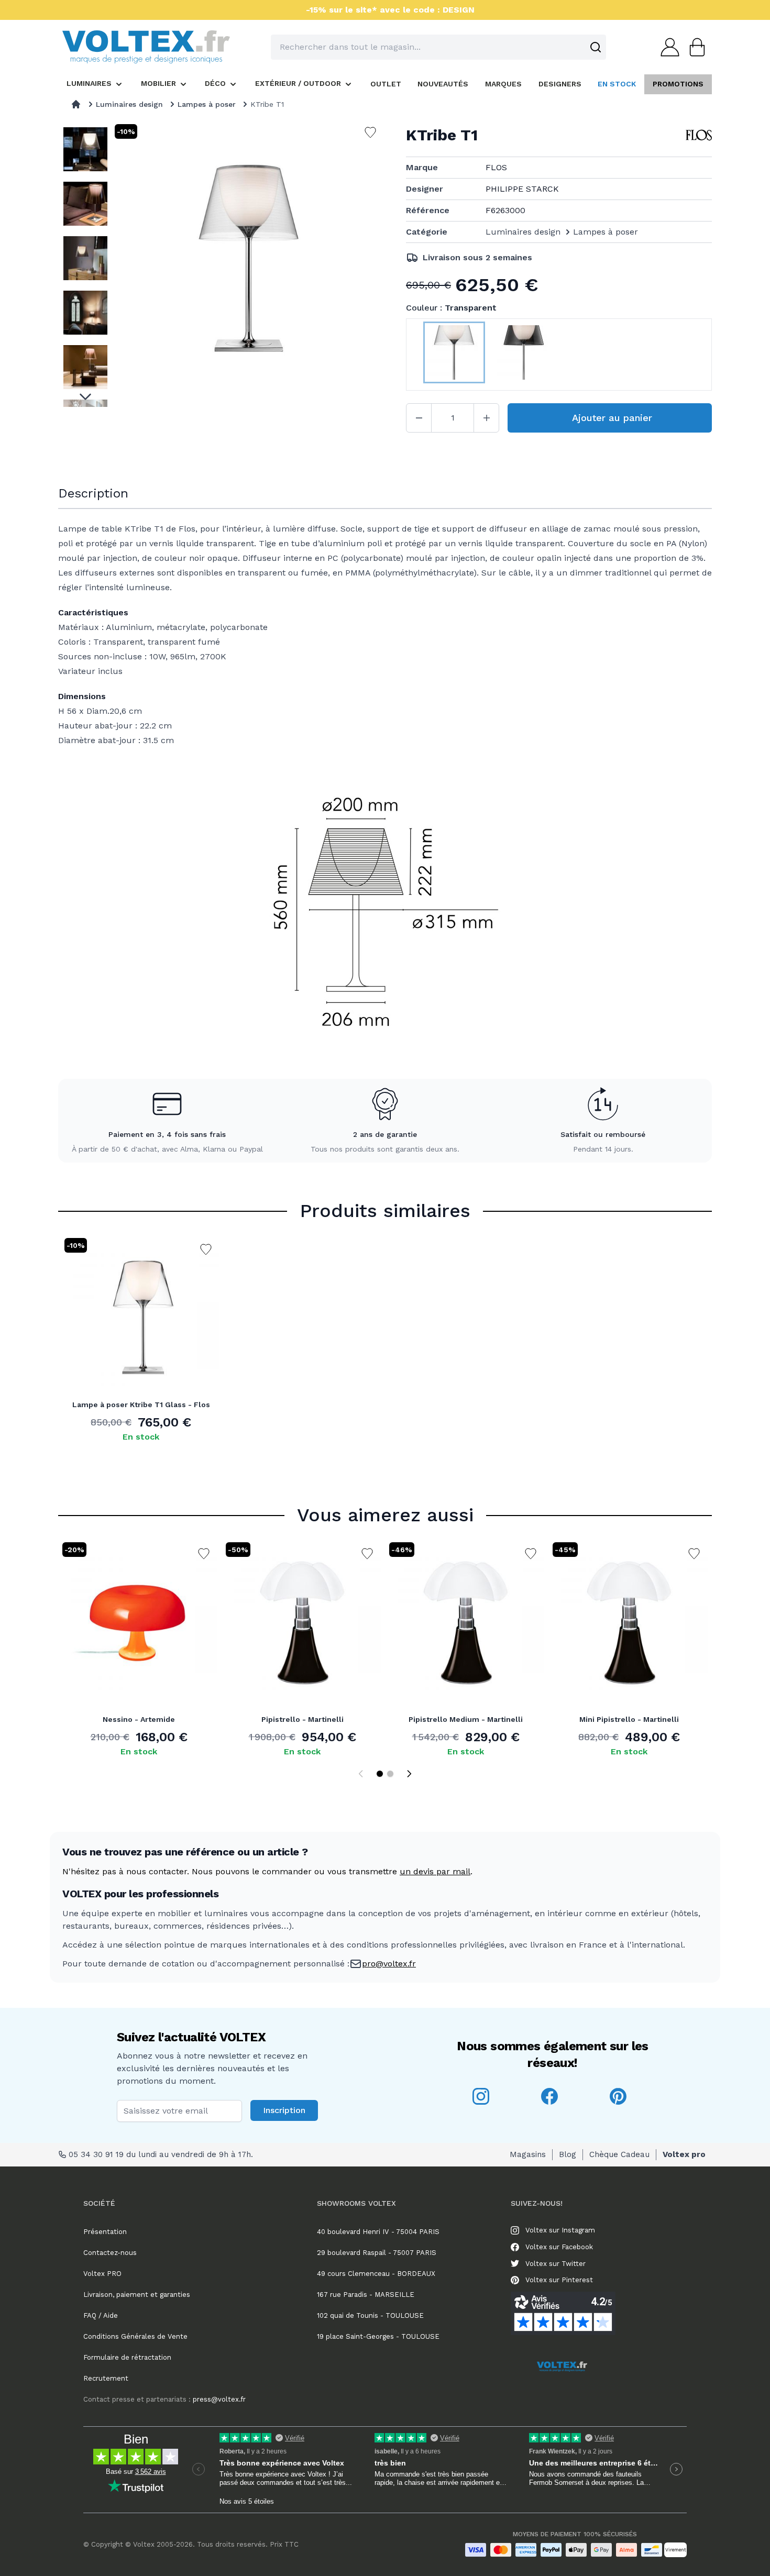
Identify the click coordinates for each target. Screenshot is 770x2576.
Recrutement (106, 2378)
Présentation (105, 2232)
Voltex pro (684, 2154)
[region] (85, 264)
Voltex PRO (102, 2274)
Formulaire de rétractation (127, 2357)
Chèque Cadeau (619, 2154)
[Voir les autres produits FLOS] (699, 135)
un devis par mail (435, 1871)
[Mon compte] (667, 47)
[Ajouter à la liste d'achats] (206, 1250)
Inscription (284, 2110)
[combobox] (438, 47)
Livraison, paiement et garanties (137, 2295)
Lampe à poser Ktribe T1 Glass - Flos (141, 1405)
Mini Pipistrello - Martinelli (629, 1719)
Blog (568, 2154)
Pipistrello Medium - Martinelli (466, 1719)
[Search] (596, 47)
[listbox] (85, 264)
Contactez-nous (110, 2253)
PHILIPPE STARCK (522, 189)
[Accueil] (76, 104)
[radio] (454, 355)
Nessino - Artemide (139, 1719)
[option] (85, 149)
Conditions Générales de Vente (135, 2336)
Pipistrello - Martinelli (302, 1719)
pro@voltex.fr (389, 1964)
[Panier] (694, 47)
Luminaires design (129, 104)
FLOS (496, 167)
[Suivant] (409, 1774)
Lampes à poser (207, 104)
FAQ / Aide (101, 2315)
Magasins (528, 2154)
